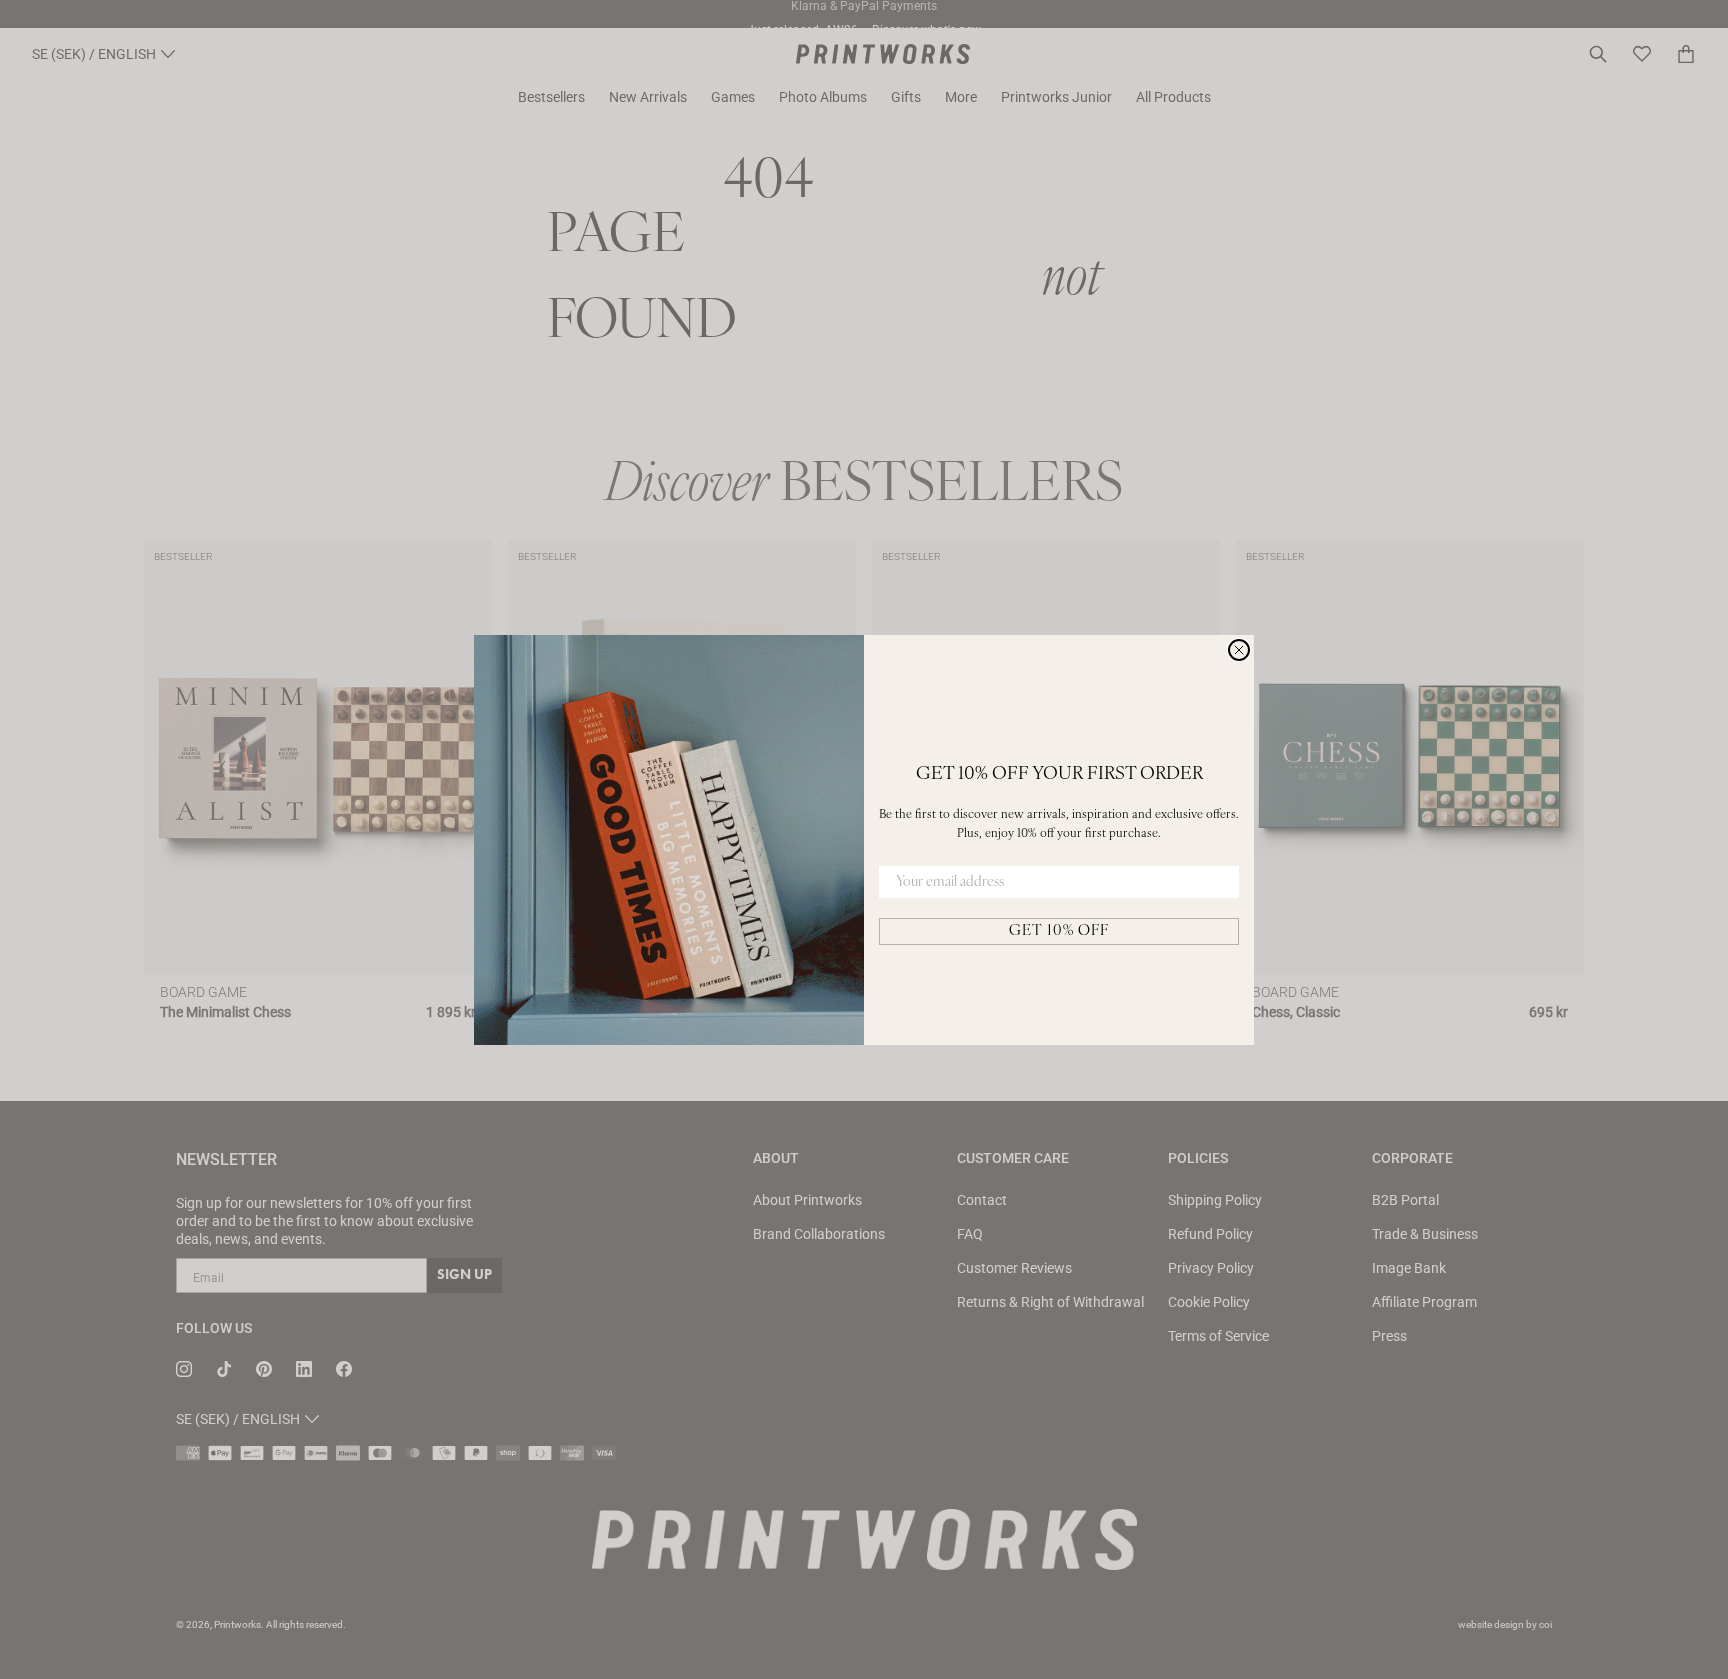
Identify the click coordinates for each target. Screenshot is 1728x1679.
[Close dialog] (1239, 650)
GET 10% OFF (1059, 931)
